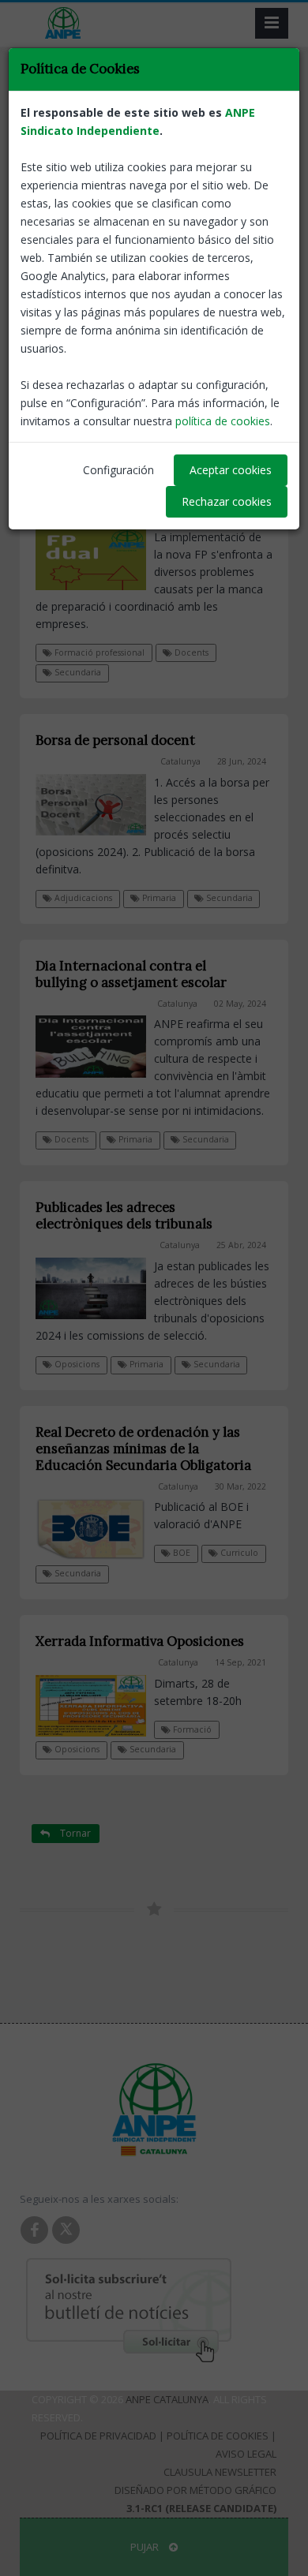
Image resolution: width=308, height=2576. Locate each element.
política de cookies (223, 421)
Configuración (118, 470)
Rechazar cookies (227, 501)
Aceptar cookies (231, 470)
